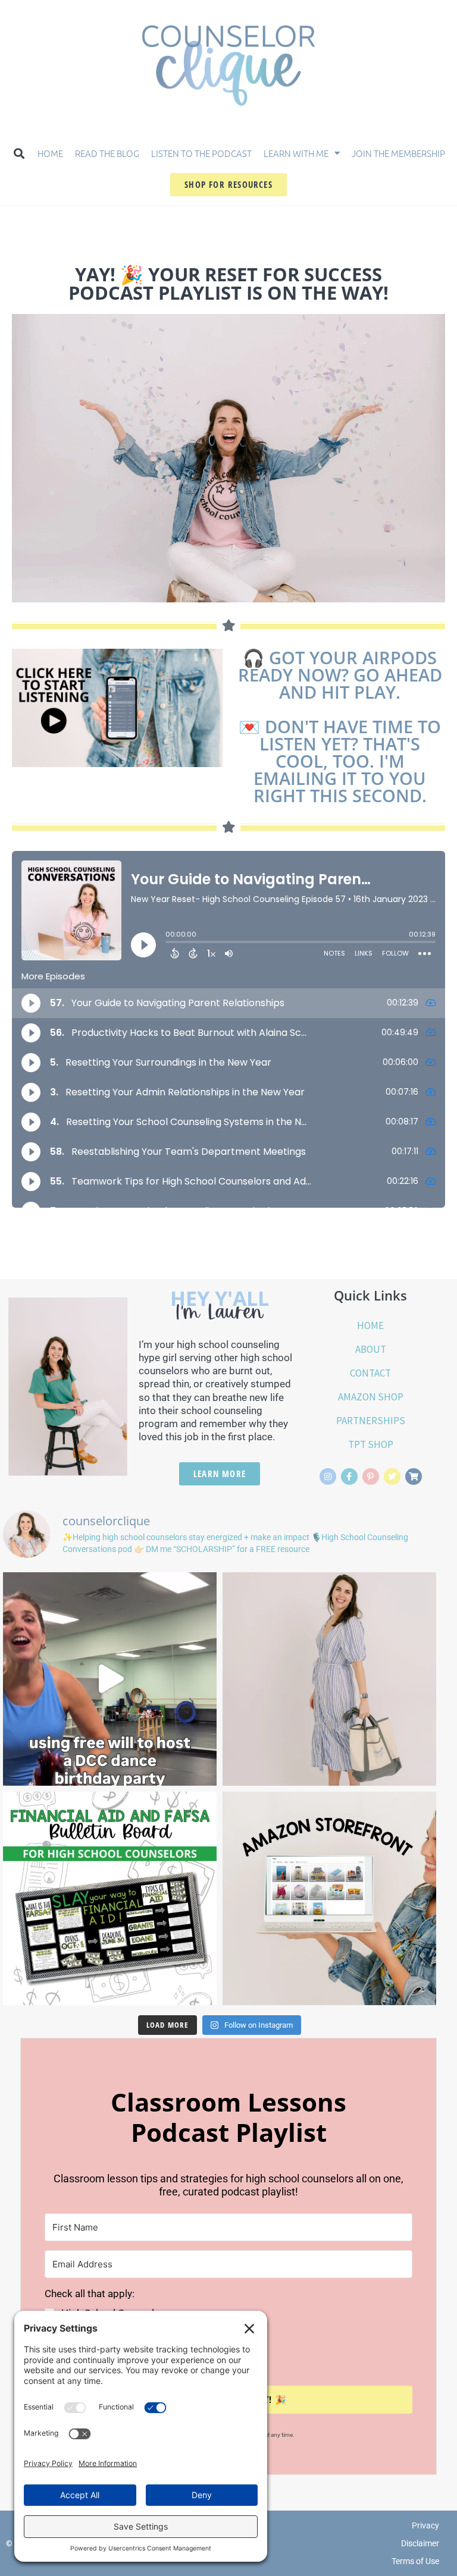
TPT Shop (371, 1444)
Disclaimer (420, 2543)
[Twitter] (392, 1477)
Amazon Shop (371, 1397)
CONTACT (370, 1373)
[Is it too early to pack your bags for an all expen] (329, 1679)
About (371, 1349)
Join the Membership (398, 153)
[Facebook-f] (349, 1477)
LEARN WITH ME (296, 153)
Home (50, 153)
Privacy (425, 2525)
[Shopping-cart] (414, 1477)
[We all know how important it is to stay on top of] (110, 1898)
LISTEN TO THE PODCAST (201, 153)
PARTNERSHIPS (371, 1421)
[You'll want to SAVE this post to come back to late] (329, 1898)
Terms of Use (415, 2561)
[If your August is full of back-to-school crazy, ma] (110, 1679)
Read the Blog (107, 153)
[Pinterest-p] (371, 1477)
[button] (19, 153)
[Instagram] (328, 1477)
